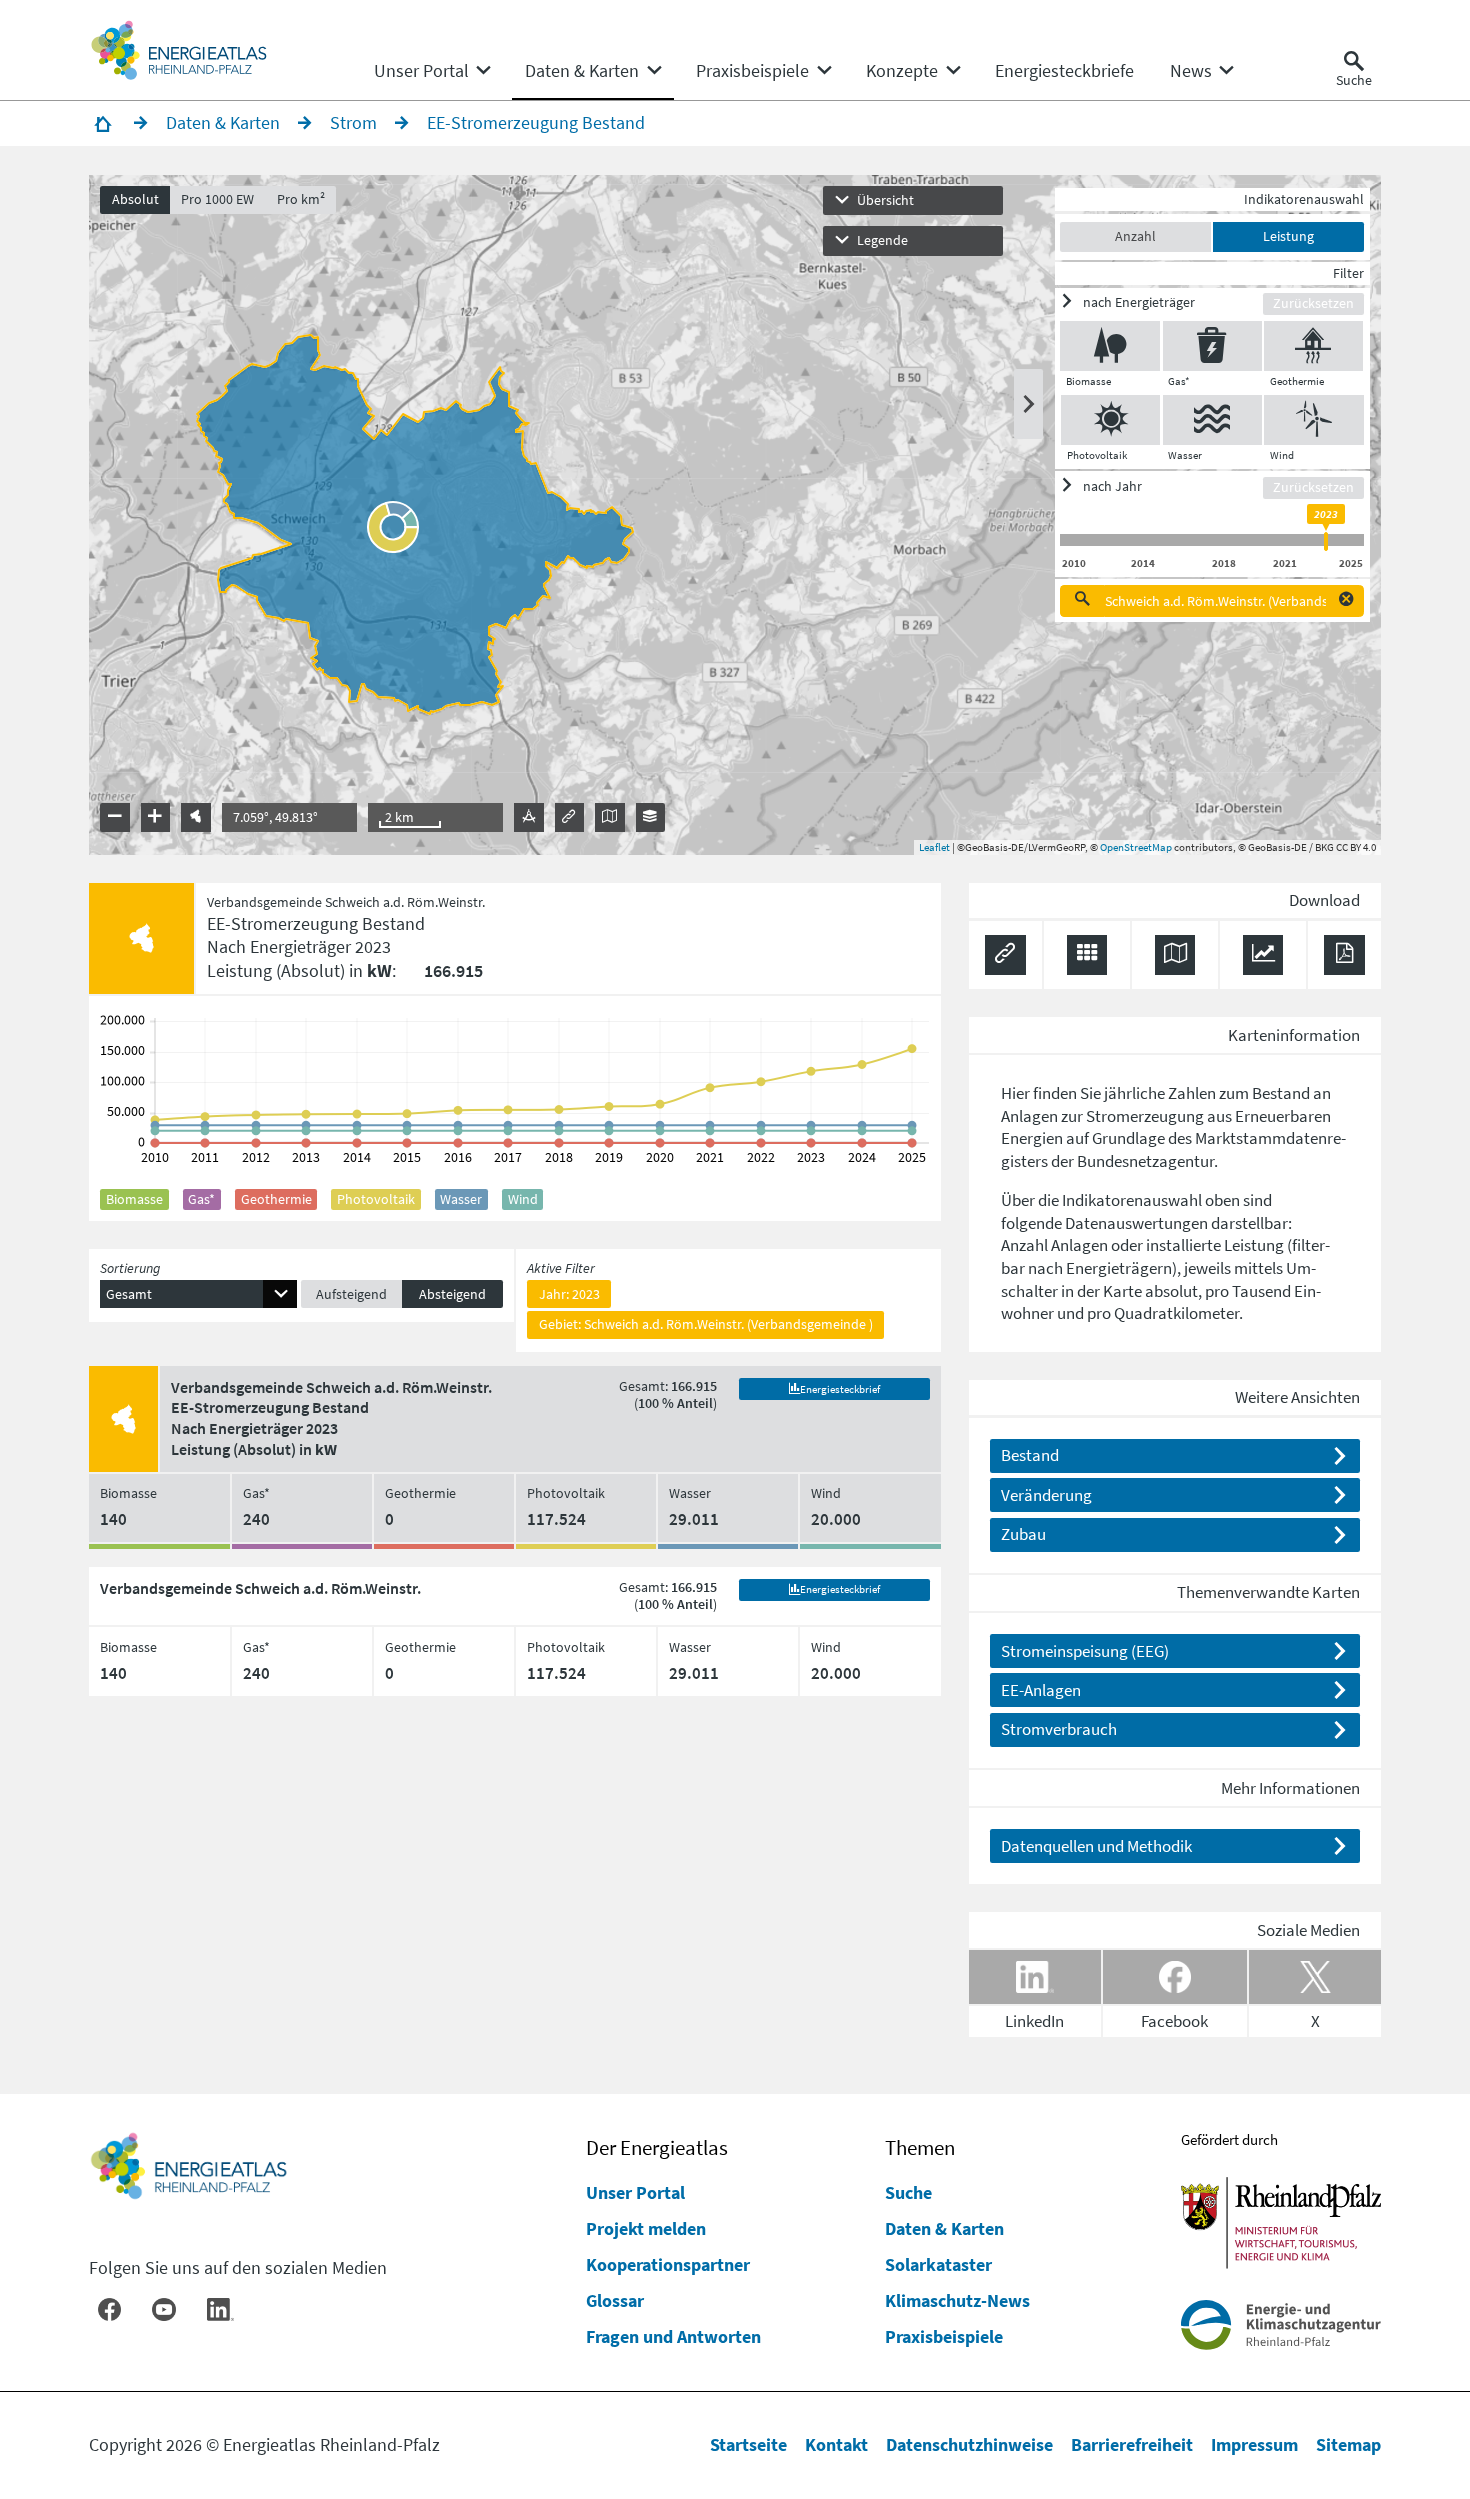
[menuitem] (421, 71)
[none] (431, 71)
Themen (920, 2148)
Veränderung (1046, 1495)
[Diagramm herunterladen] (1263, 955)
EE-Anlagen (1041, 1690)
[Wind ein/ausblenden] (1314, 420)
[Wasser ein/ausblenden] (1212, 420)
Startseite (748, 2444)
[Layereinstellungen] (650, 817)
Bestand (1030, 1455)
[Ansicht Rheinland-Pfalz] (195, 817)
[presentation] (735, 515)
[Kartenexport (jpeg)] (609, 817)
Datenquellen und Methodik (1096, 1846)
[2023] (1326, 541)
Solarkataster (938, 2264)
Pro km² (301, 199)
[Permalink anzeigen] (569, 817)
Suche (908, 2192)
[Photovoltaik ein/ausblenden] (1110, 420)
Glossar (615, 2300)
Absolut (135, 199)
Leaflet (934, 847)
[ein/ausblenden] (1028, 404)
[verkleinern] (114, 817)
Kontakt (836, 2444)
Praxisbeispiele (944, 2336)
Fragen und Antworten (673, 2336)
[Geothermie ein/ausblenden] (1313, 346)
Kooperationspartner (668, 2264)
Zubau (1023, 1534)
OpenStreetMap (1136, 847)
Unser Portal (635, 2192)
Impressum (1254, 2444)
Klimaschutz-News (957, 2300)
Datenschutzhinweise (969, 2444)
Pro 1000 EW (217, 199)
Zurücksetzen (1313, 303)
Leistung (1288, 236)
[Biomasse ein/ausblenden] (1110, 346)
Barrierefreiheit (1132, 2444)
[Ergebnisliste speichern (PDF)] (1344, 955)
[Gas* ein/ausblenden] (1212, 346)
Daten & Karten (944, 2228)
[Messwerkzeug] (528, 817)
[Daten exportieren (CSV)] (1087, 955)
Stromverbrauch (1059, 1729)
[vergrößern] (155, 817)
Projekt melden (646, 2228)
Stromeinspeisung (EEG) (1085, 1651)
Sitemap (1348, 2444)
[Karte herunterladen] (1175, 955)
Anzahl (1135, 236)
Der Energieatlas (657, 2148)
